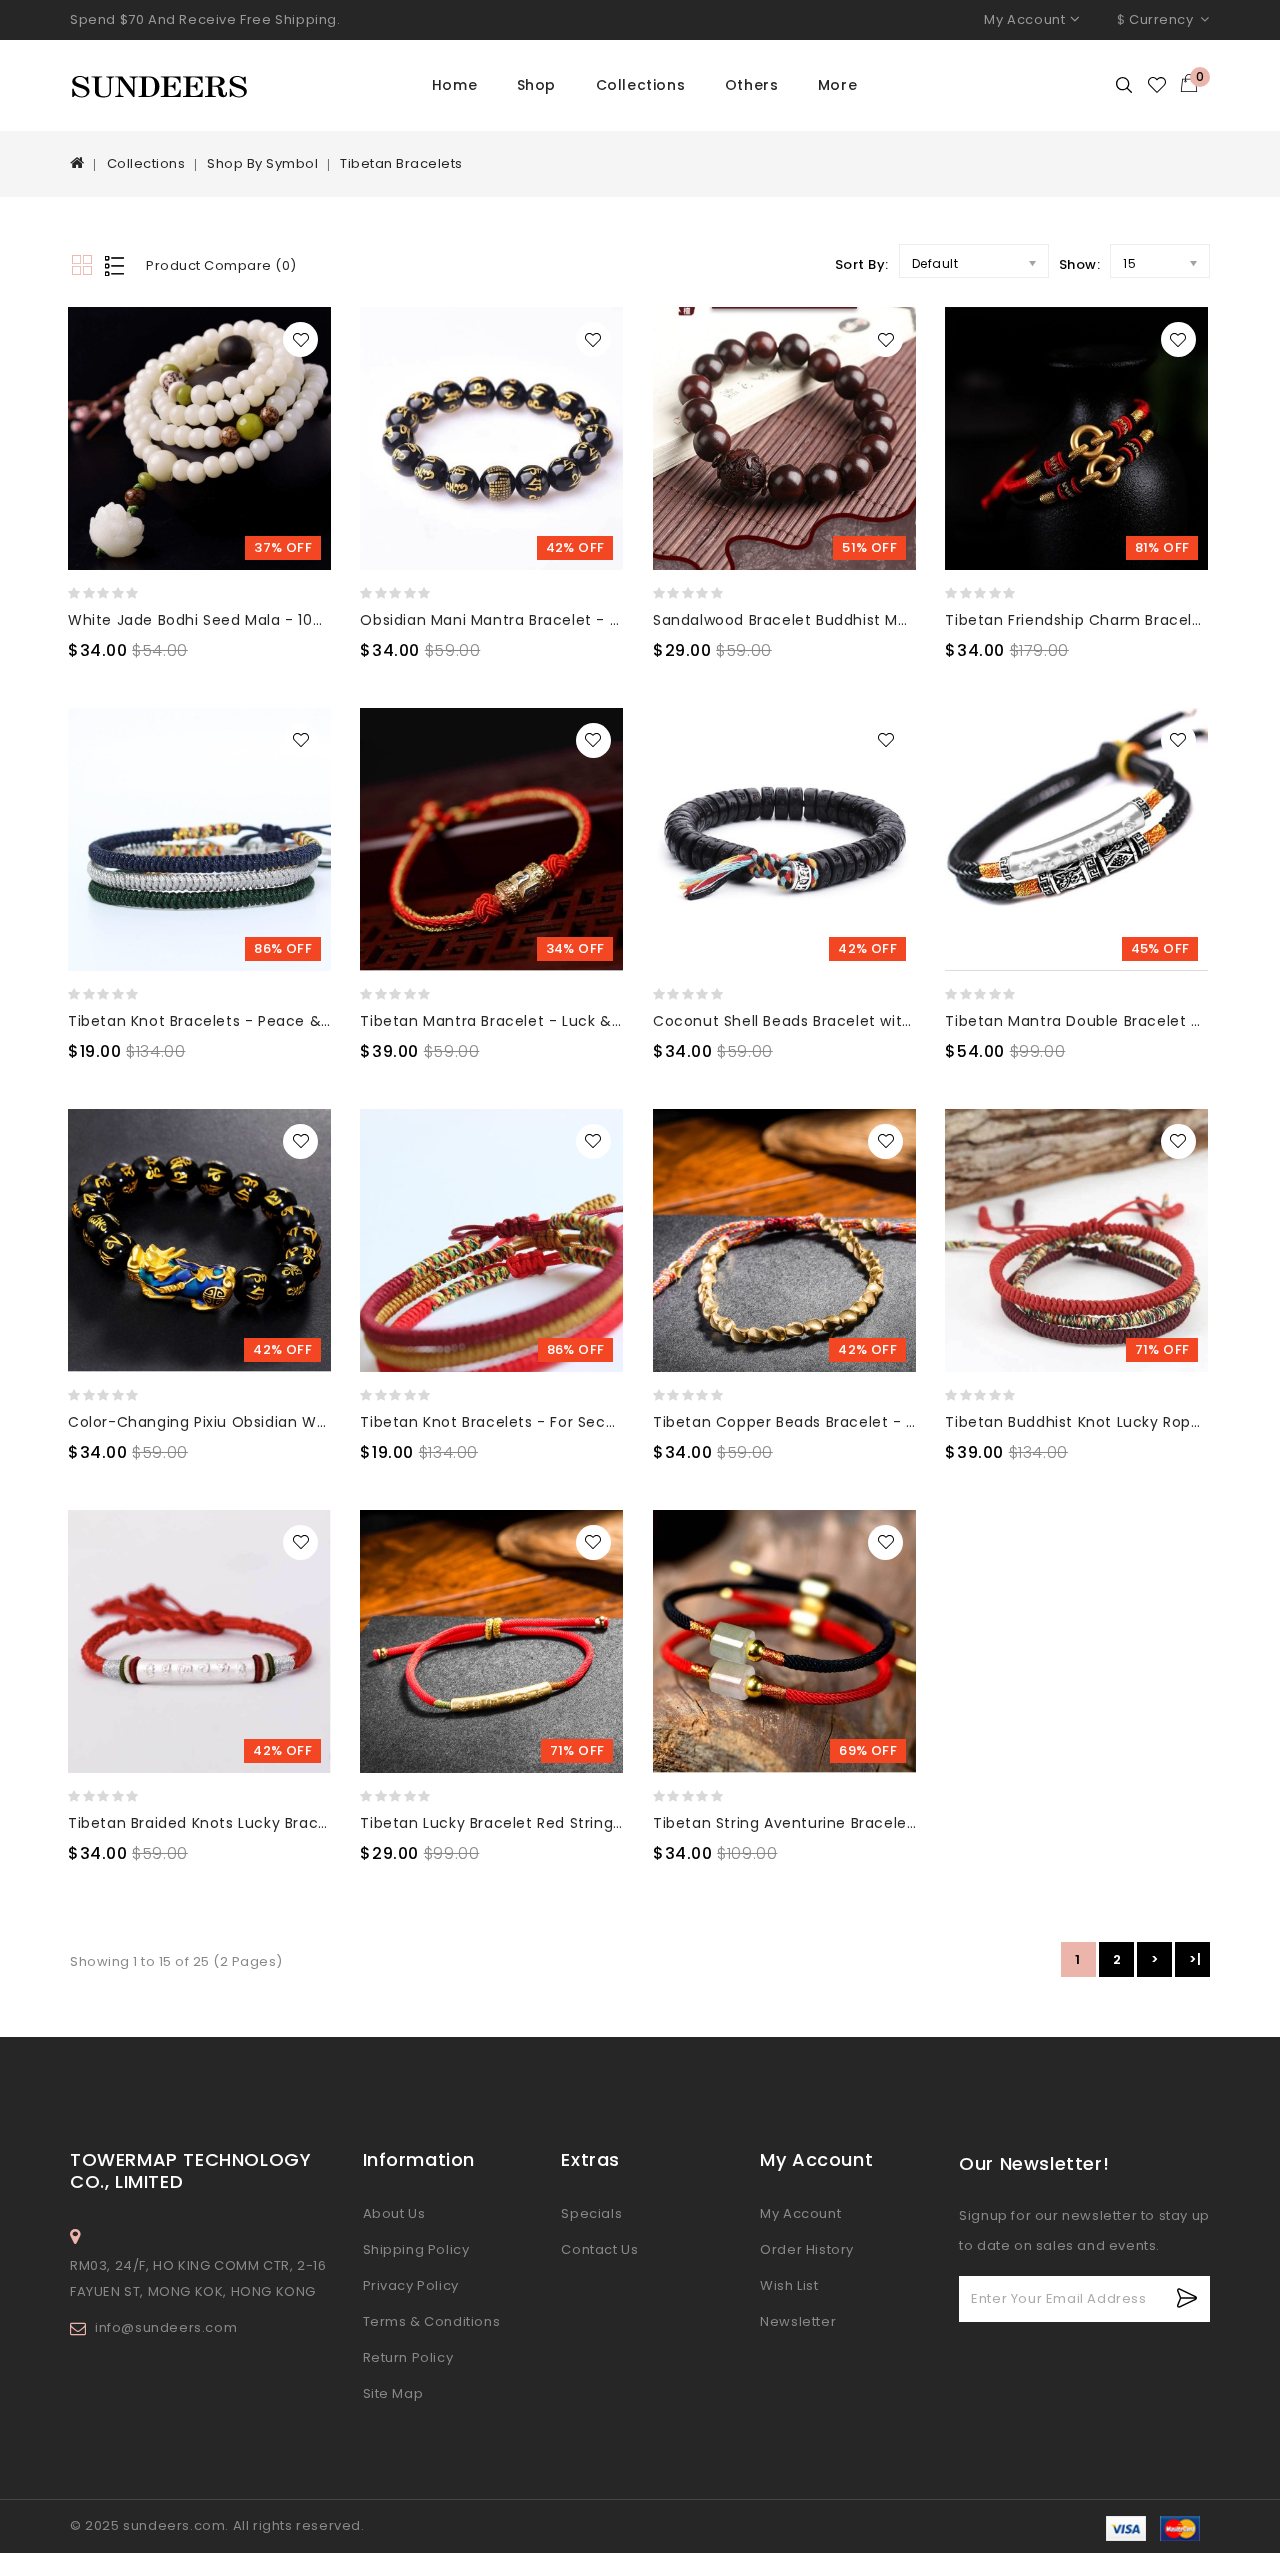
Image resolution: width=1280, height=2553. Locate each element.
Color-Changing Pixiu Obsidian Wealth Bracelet (245, 1422)
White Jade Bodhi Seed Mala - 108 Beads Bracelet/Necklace (292, 620)
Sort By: (862, 264)
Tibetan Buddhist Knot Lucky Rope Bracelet (1106, 1422)
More (837, 85)
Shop (536, 85)
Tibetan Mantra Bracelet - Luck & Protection (527, 1021)
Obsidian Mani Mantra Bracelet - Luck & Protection (551, 620)
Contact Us (599, 2249)
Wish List (789, 2285)
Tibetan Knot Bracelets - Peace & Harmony (231, 1021)
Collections (641, 85)
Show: (1080, 264)
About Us (394, 2213)
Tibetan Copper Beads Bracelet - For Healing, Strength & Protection (908, 1422)
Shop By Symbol (262, 163)
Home (454, 85)
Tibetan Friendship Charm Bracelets (1080, 620)
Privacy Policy (411, 2285)
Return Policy (408, 2357)
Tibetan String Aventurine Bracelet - (790, 1823)
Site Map (393, 2393)
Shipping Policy (416, 2249)
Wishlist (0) (1158, 85)
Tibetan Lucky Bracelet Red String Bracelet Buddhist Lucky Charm (606, 1823)
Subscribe (1187, 2298)
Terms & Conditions (432, 2321)
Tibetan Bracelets (401, 163)
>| (1195, 1959)
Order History (807, 2249)
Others (752, 85)
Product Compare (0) (221, 265)
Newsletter (798, 2321)
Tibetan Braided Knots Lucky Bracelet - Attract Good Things (293, 1823)
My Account (800, 2213)
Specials (591, 2213)
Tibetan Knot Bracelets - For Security (499, 1422)
